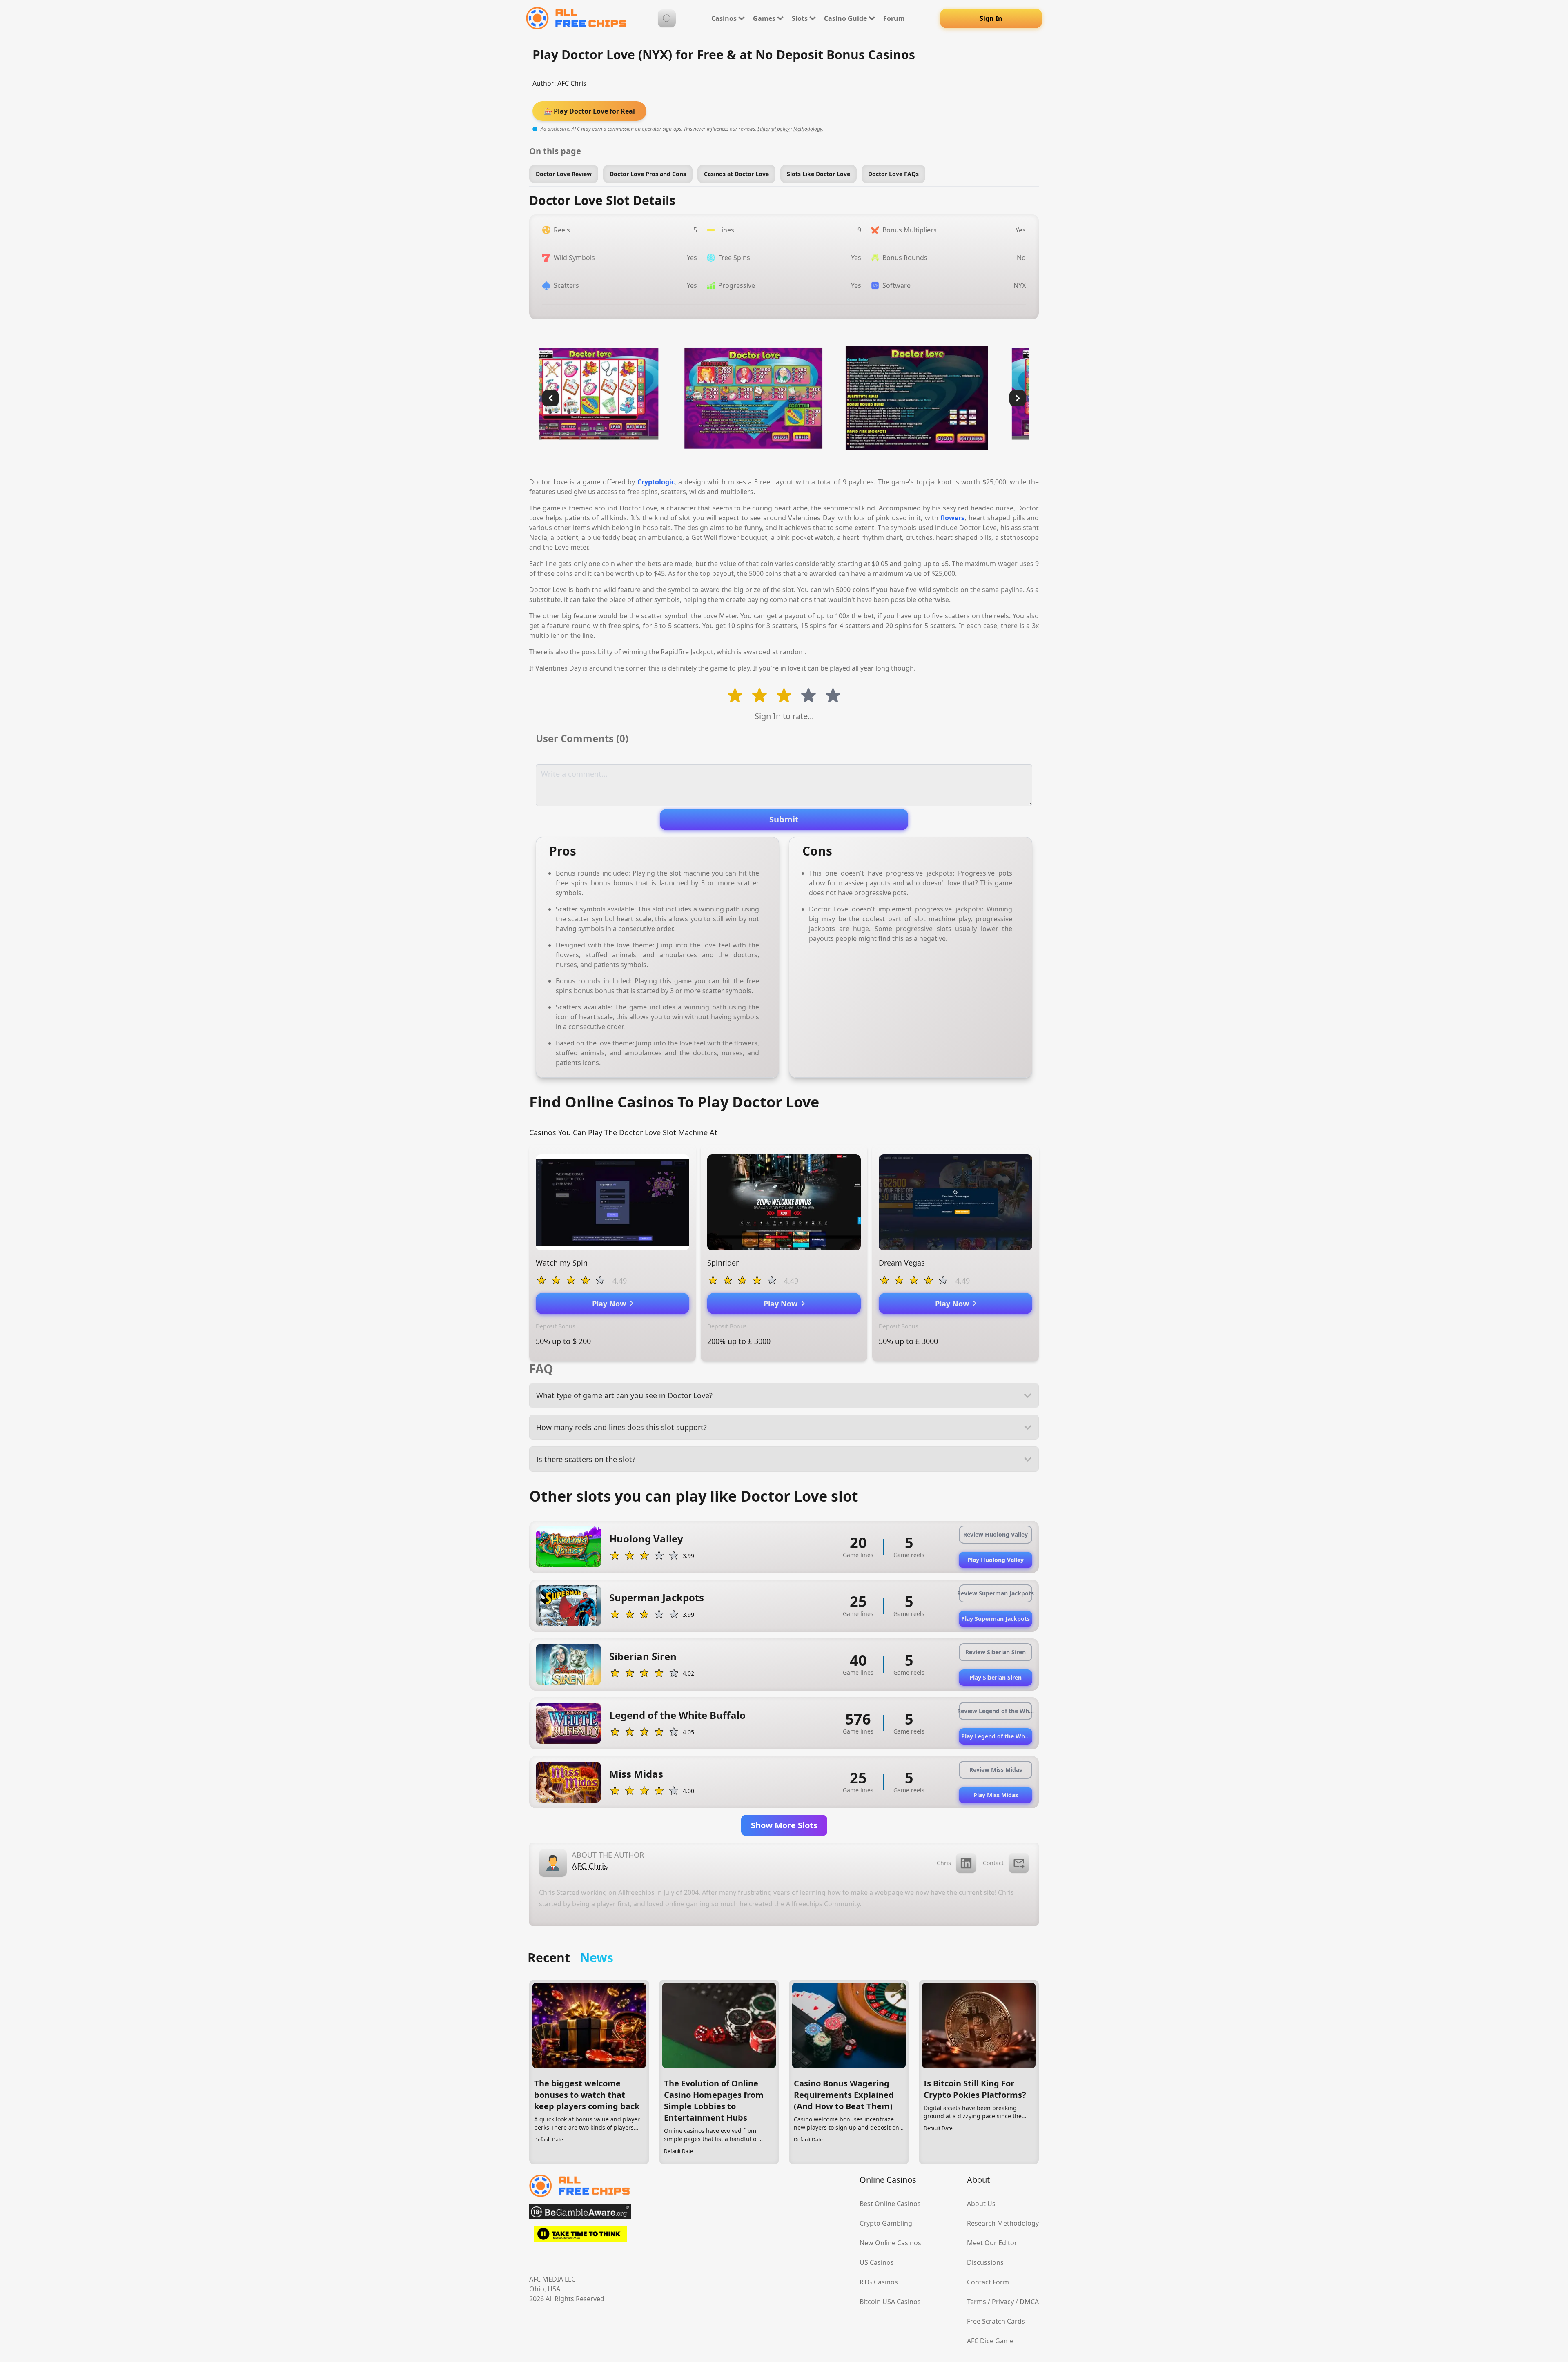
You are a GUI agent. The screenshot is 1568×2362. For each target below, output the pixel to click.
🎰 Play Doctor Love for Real (589, 111)
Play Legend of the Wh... (996, 1736)
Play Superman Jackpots (996, 1619)
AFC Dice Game (990, 2341)
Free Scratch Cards (996, 2321)
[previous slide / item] (550, 398)
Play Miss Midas (996, 1795)
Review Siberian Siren (996, 1652)
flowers (952, 518)
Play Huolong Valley (996, 1560)
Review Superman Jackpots (996, 1593)
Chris (944, 1863)
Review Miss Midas (996, 1770)
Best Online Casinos (890, 2204)
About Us (981, 2204)
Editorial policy (774, 129)
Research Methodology (1003, 2223)
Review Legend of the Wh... (996, 1711)
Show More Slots (784, 1825)
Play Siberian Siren (996, 1677)
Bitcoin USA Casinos (890, 2302)
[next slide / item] (1018, 398)
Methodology (808, 129)
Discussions (985, 2262)
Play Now (611, 1304)
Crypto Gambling (886, 2223)
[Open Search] (667, 18)
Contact (993, 1863)
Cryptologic (656, 482)
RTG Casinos (879, 2282)
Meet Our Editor (992, 2243)
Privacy (1003, 2302)
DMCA (1029, 2302)
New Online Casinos (890, 2243)
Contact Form (988, 2282)
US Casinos (877, 2262)
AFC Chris (572, 83)
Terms (977, 2302)
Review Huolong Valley (996, 1534)
